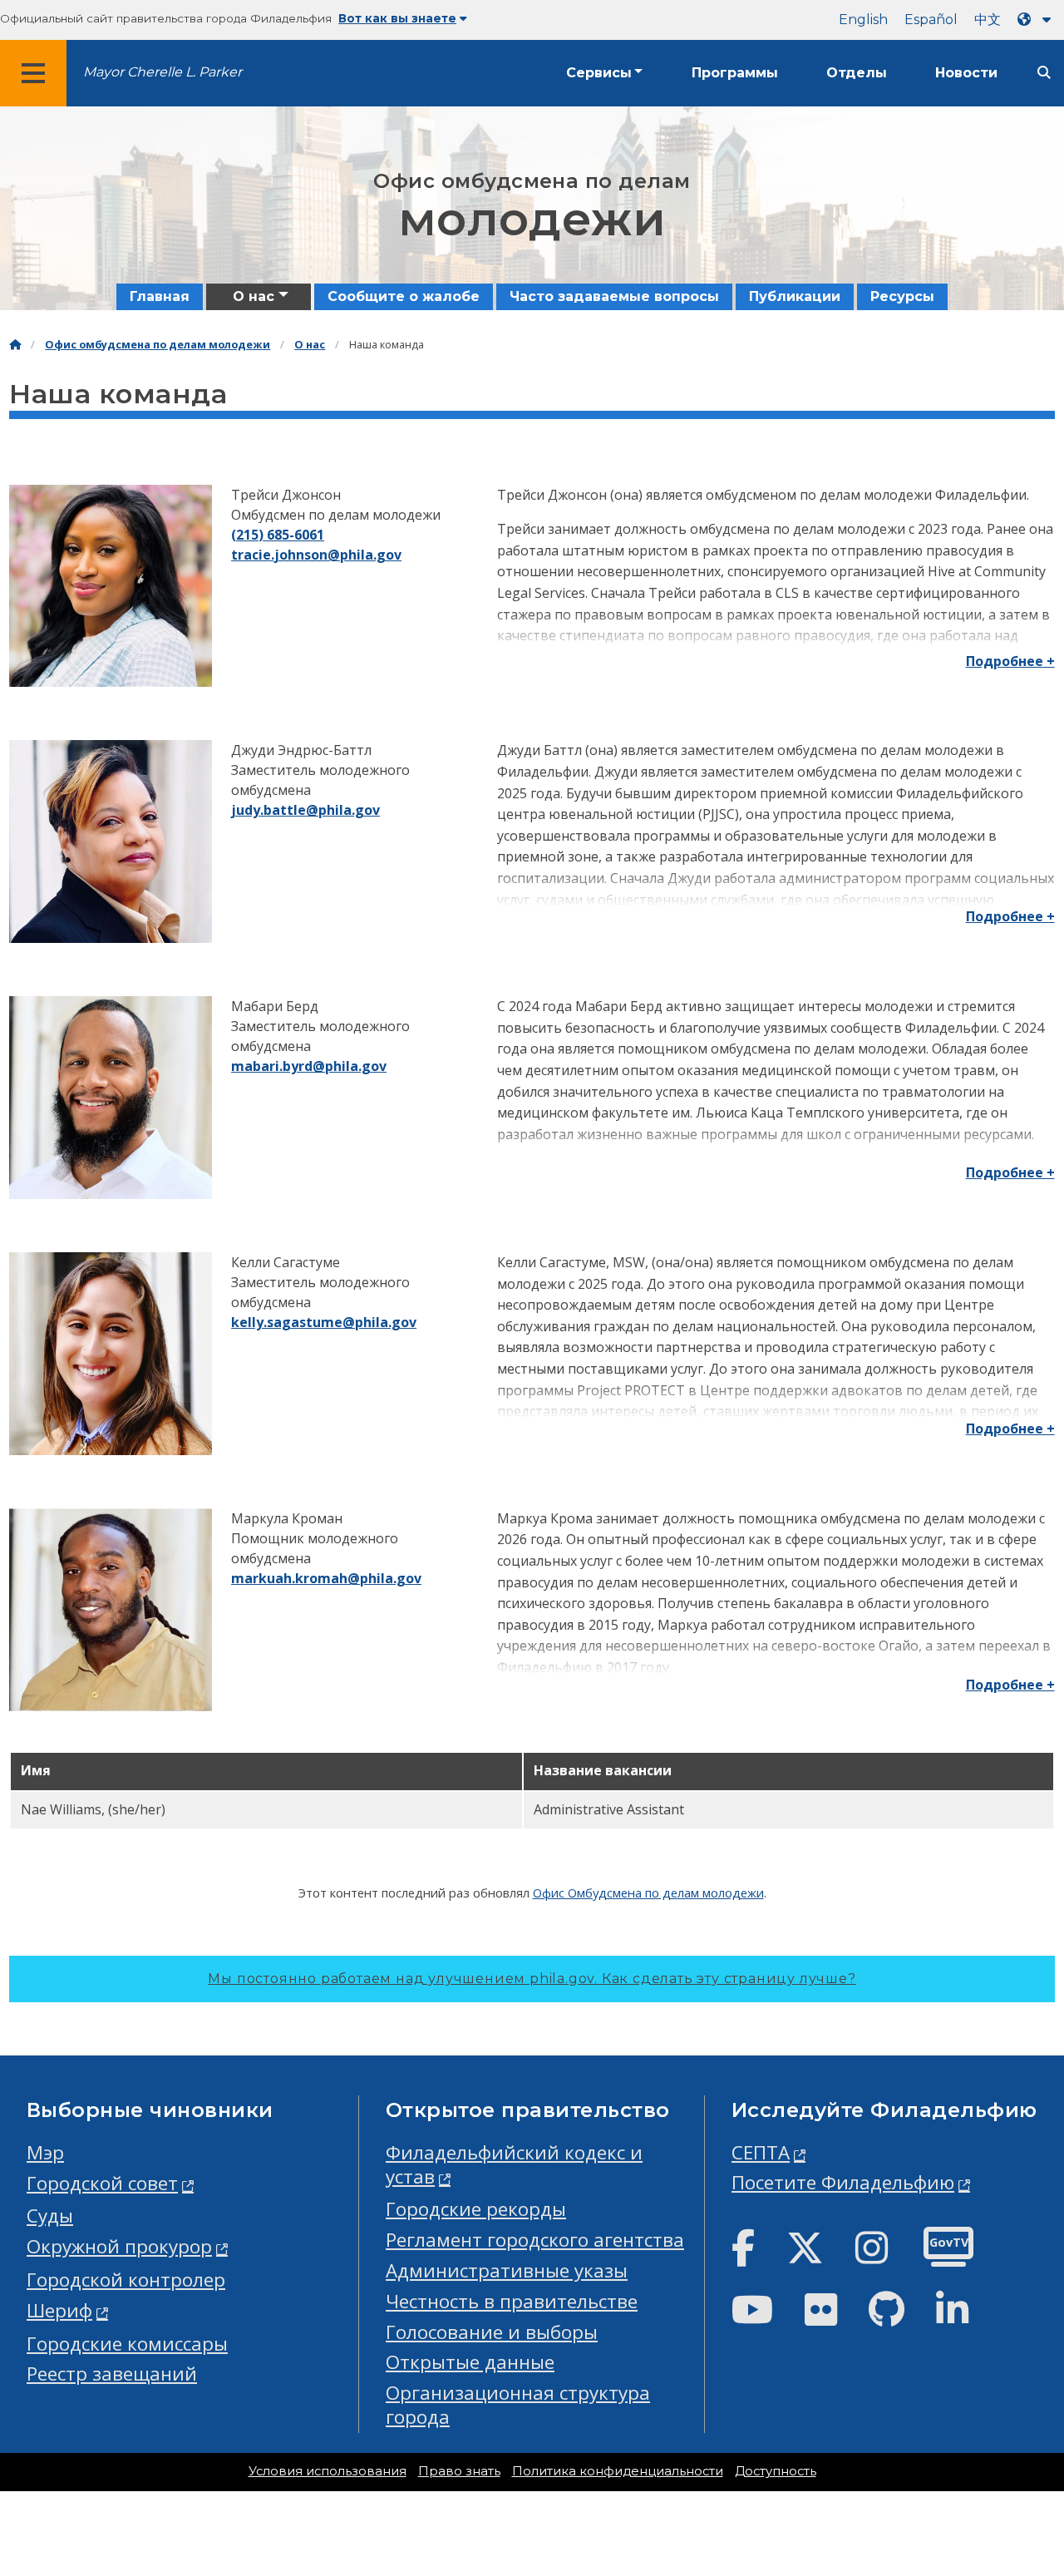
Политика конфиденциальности (618, 2471)
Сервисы (599, 73)
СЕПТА (761, 2152)
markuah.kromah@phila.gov (326, 1578)
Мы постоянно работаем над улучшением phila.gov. (532, 1979)
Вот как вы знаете (397, 18)
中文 (988, 20)
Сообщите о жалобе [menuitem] (404, 296)
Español (931, 20)
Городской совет (102, 2183)
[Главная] (15, 345)
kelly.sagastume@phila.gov (324, 1322)
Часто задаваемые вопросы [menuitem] (614, 296)
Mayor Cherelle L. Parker (163, 72)
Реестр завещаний (112, 2374)
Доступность (776, 2471)
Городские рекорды (476, 2209)
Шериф (59, 2310)
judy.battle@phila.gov (305, 810)
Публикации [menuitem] (795, 296)
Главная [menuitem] (160, 296)
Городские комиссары (127, 2344)
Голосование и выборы (492, 2332)
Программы (735, 73)
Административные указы (507, 2270)
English (863, 20)
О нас (310, 345)
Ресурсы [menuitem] (902, 296)
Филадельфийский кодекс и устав (514, 2164)
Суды (50, 2216)
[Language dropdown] (1037, 20)
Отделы (857, 73)
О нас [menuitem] (254, 296)
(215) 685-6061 (278, 535)
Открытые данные (470, 2362)
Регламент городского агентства (535, 2240)
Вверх (1022, 2437)
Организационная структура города (518, 2405)
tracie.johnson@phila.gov (316, 555)
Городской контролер (126, 2280)
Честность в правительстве (512, 2301)
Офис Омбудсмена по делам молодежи (648, 1893)
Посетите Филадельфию (843, 2182)
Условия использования (328, 2471)
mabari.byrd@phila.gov (309, 1066)
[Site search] (1044, 73)
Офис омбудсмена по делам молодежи (158, 345)
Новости (966, 73)
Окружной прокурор (119, 2246)
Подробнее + (1010, 661)
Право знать (459, 2471)
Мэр (45, 2152)
